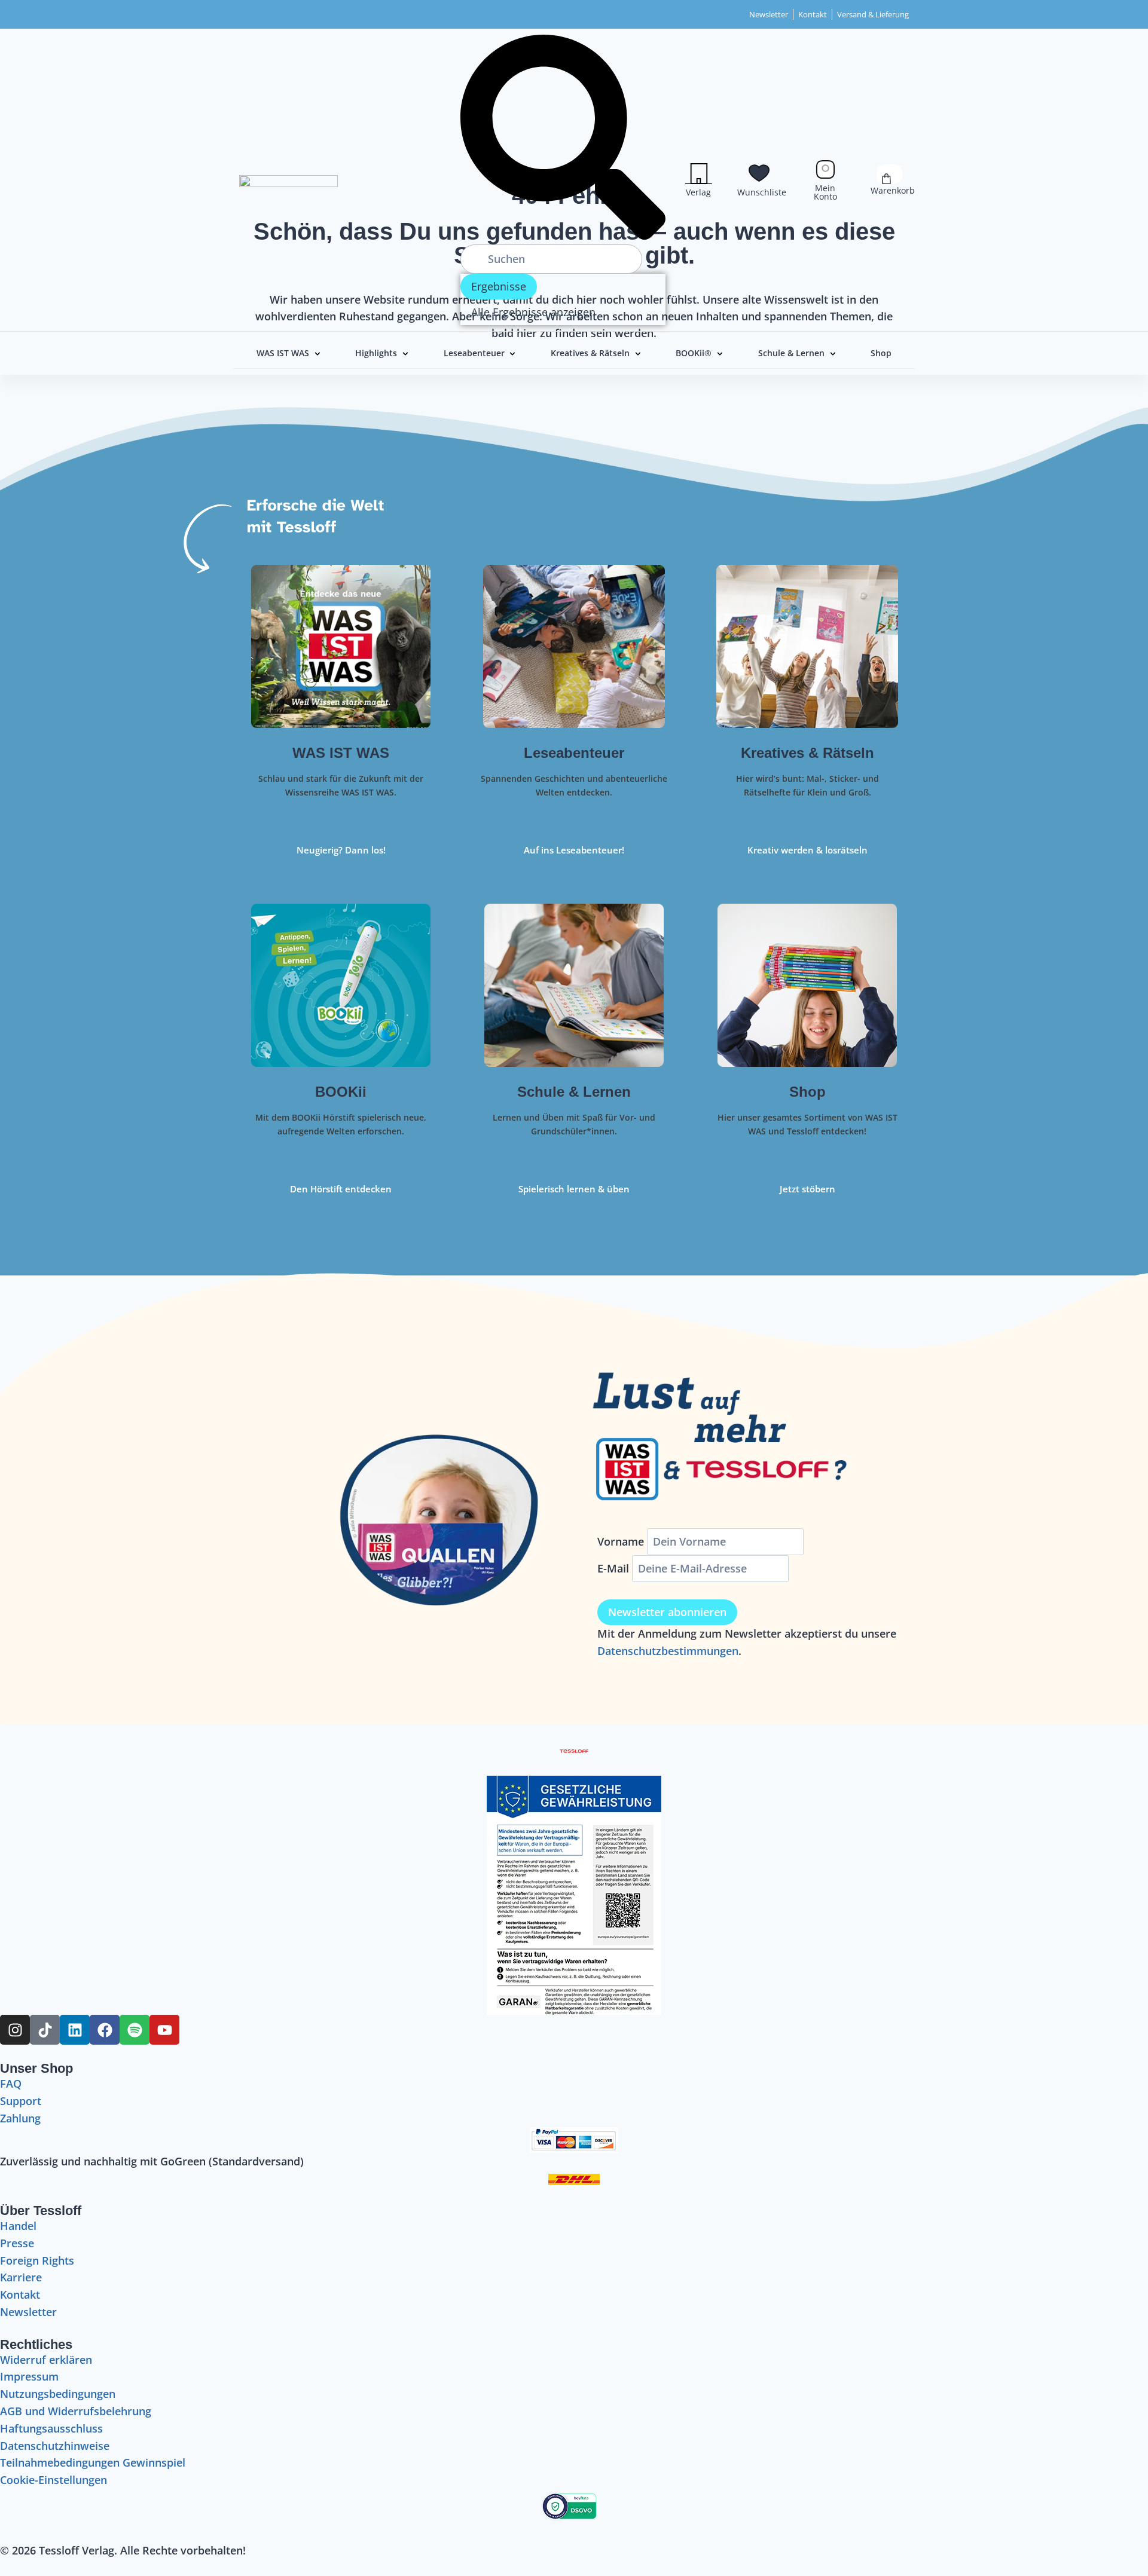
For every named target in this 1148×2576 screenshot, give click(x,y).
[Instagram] (15, 2030)
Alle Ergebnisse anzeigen (533, 312)
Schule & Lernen (791, 353)
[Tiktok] (45, 2030)
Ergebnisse (499, 286)
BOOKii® (694, 353)
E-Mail (613, 1568)
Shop (881, 353)
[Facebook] (105, 2030)
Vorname (621, 1541)
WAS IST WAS (283, 353)
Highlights (376, 353)
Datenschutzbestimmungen (668, 1651)
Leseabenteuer (474, 353)
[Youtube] (164, 2030)
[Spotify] (135, 2030)
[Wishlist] (759, 173)
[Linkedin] (75, 2030)
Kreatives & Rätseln (590, 353)
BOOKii (341, 1092)
